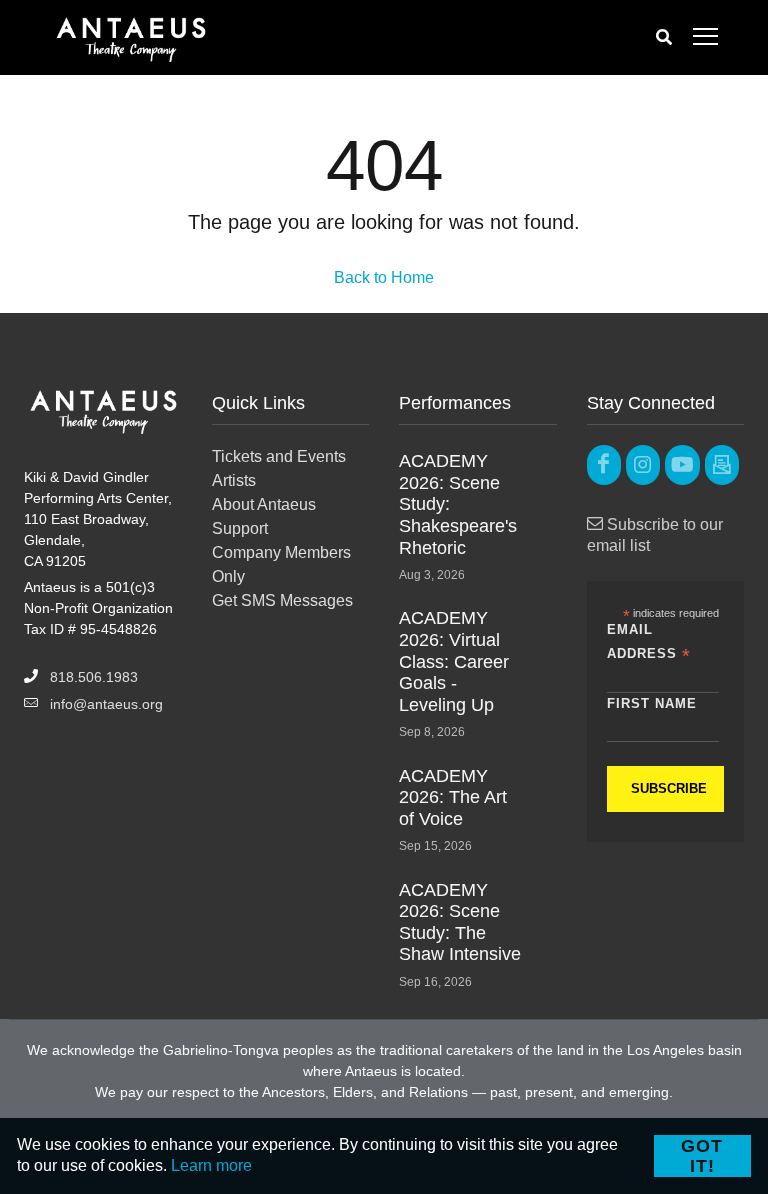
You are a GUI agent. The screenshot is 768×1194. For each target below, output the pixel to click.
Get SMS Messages (282, 600)
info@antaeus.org (106, 704)
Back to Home (384, 277)
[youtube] (682, 465)
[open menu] (705, 37)
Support (240, 528)
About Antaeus (264, 504)
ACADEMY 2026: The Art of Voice (453, 797)
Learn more (211, 1165)
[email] (722, 465)
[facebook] (604, 465)
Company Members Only (281, 564)
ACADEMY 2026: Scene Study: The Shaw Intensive (460, 922)
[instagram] (643, 465)
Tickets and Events (279, 456)
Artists (234, 480)
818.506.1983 (94, 677)
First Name (652, 703)
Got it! (702, 1156)
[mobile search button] (664, 38)
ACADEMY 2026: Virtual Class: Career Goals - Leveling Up (454, 661)
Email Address (649, 643)
